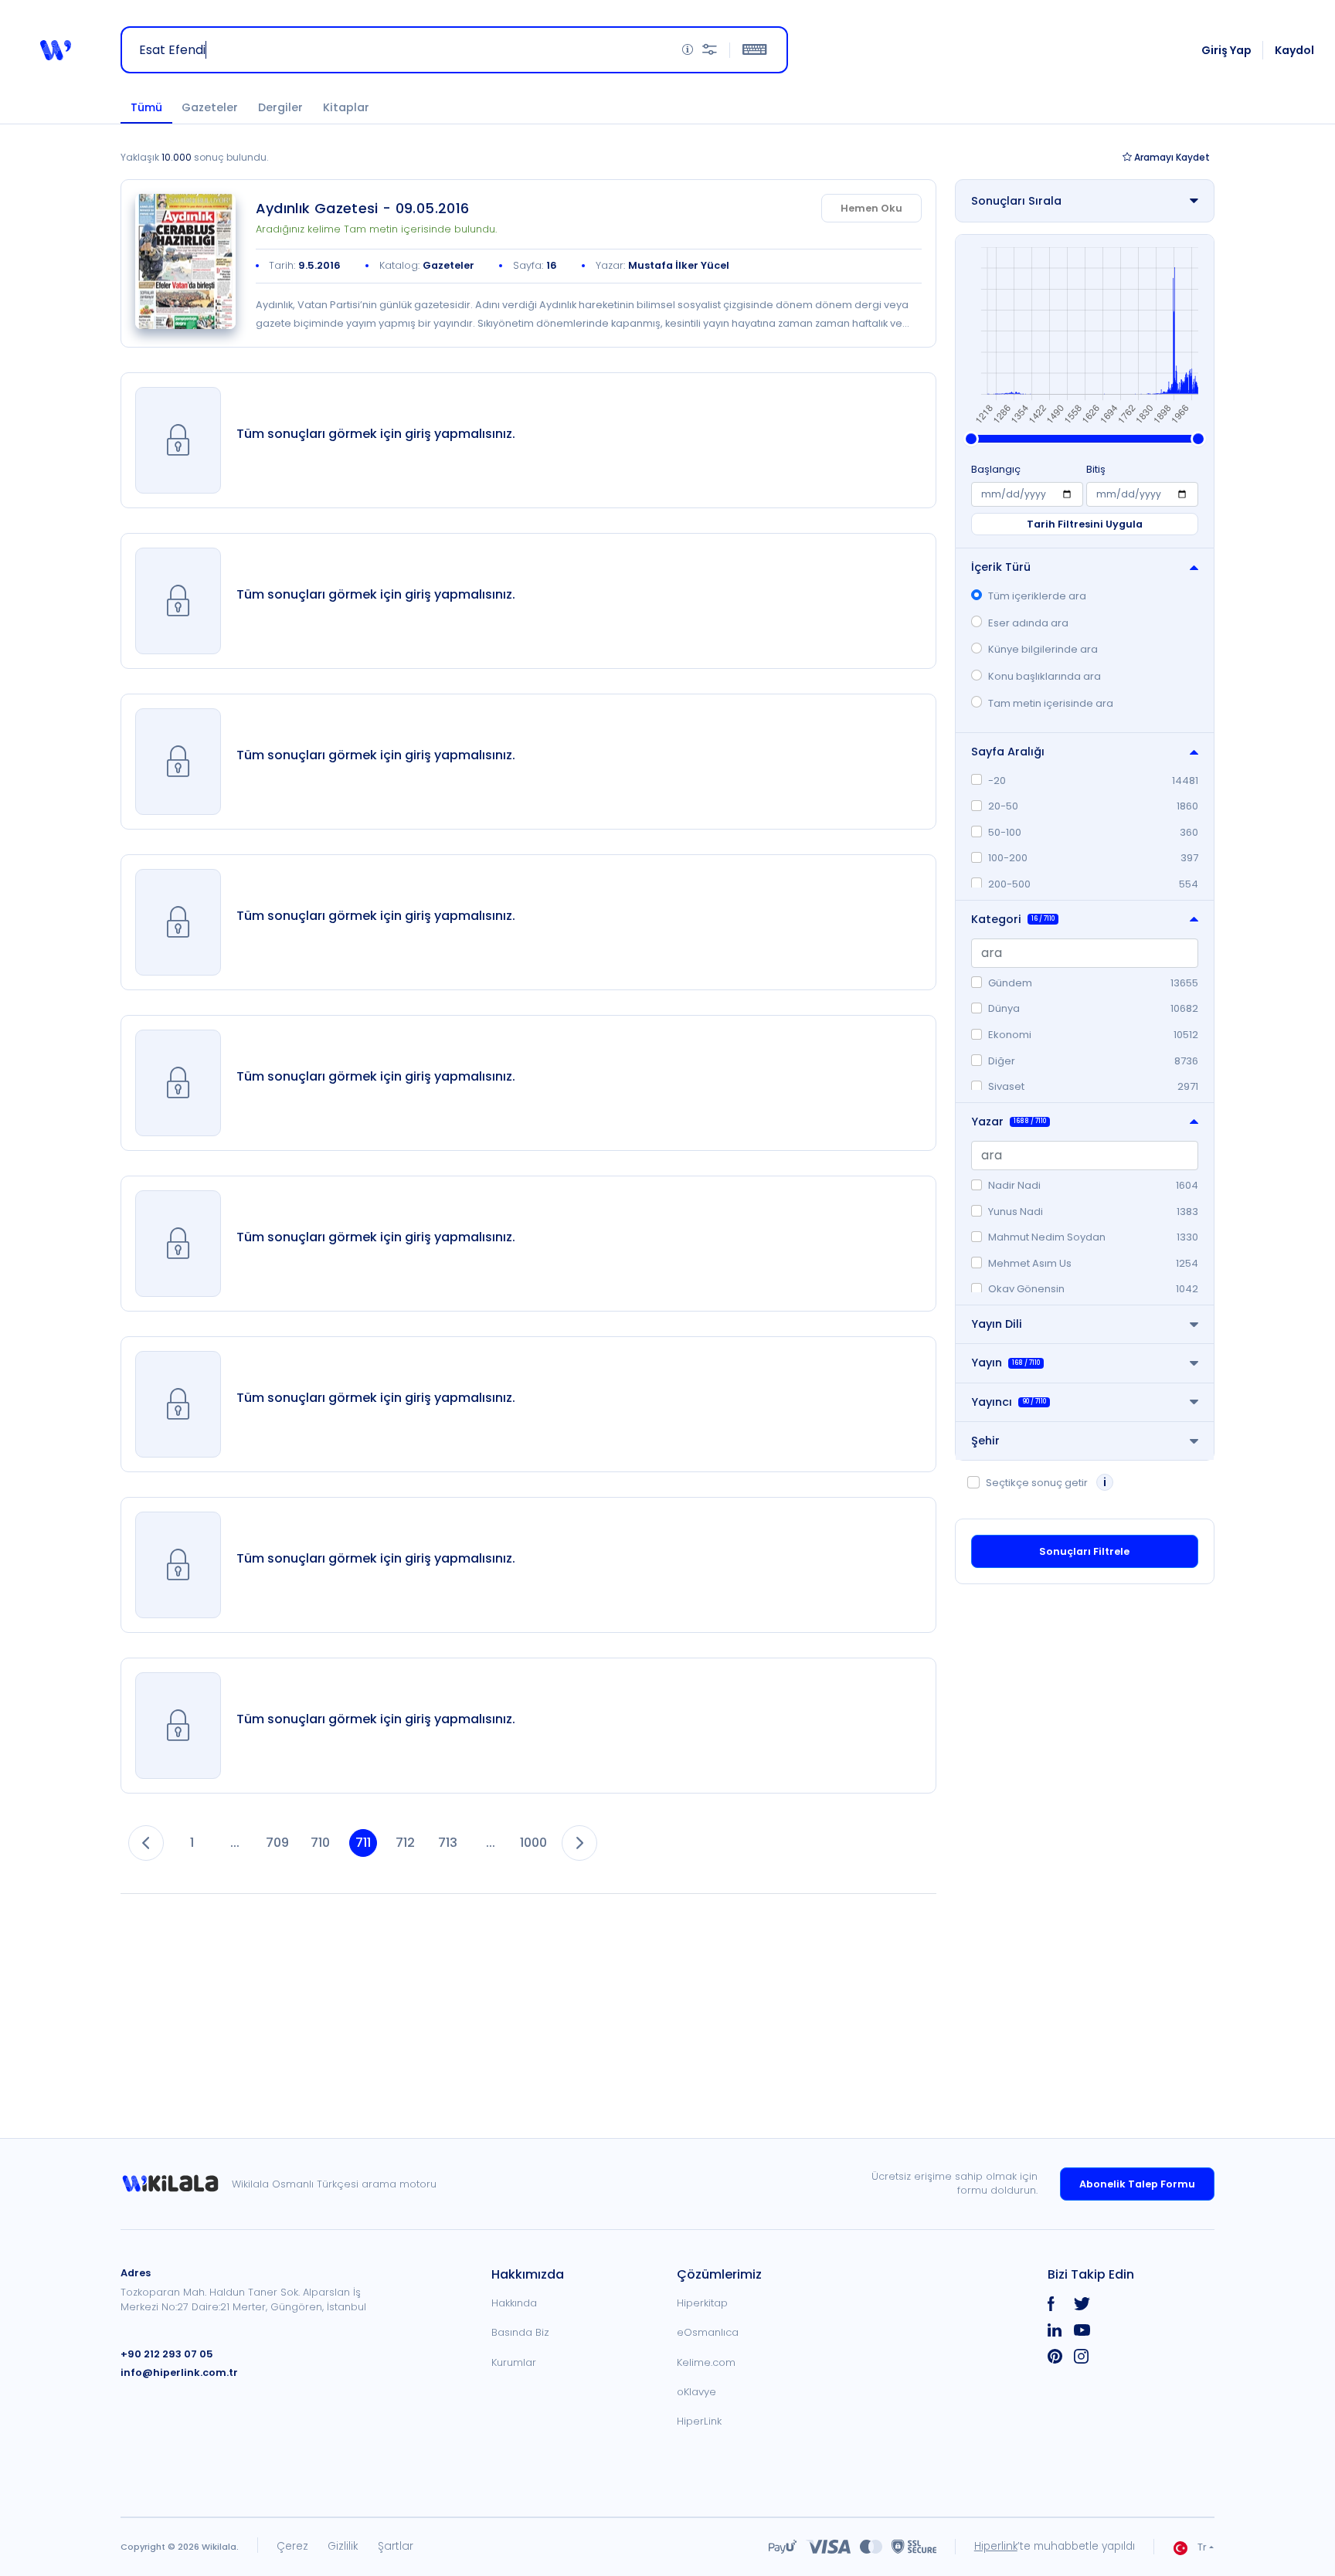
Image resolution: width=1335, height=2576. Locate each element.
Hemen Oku (871, 208)
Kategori (1013, 919)
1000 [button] (533, 1843)
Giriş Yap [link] (1226, 50)
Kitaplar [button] (346, 107)
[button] (56, 50)
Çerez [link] (292, 2546)
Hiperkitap (702, 2303)
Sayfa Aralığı (1008, 752)
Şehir (985, 1441)
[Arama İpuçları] (688, 50)
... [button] (235, 1843)
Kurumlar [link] (514, 2362)
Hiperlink (996, 2546)
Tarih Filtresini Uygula (1085, 524)
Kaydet (1172, 157)
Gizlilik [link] (343, 2546)
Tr (1202, 2547)
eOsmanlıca (708, 2332)
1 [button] (192, 1843)
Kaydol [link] (1294, 50)
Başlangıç (996, 469)
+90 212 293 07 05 (167, 2354)
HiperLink (699, 2421)
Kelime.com (706, 2362)
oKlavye (696, 2392)
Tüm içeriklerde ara (1037, 596)
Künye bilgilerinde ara (1043, 649)
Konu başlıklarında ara (1045, 676)
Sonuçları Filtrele (1084, 1551)
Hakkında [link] (514, 2303)
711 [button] (363, 1843)
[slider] (971, 439)
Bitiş (1096, 469)
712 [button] (405, 1843)
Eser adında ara (1028, 623)
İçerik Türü (1001, 567)
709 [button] (277, 1843)
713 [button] (448, 1843)
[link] (185, 261)
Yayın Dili (997, 1324)
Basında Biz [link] (520, 2332)
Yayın (1005, 1363)
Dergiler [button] (280, 107)
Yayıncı (1009, 1402)
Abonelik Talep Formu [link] (1137, 2184)
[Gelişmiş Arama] (710, 50)
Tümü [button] (146, 107)
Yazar (1009, 1122)
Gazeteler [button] (210, 107)
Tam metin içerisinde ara (1051, 703)
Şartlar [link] (396, 2546)
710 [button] (320, 1843)
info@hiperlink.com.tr (179, 2372)
